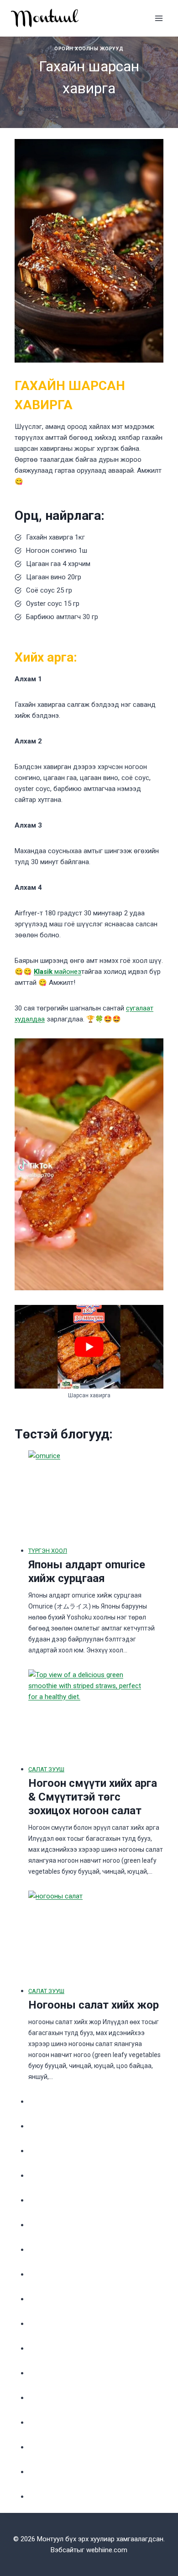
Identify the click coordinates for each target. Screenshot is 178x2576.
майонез (58, 972)
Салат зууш (46, 1769)
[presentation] (89, 1496)
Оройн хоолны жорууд (89, 49)
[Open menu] (159, 18)
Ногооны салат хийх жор (94, 2005)
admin (27, 109)
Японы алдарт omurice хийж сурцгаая (87, 1571)
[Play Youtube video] (89, 1347)
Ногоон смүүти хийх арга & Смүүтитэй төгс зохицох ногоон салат (93, 1797)
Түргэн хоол (48, 1551)
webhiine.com (107, 2550)
